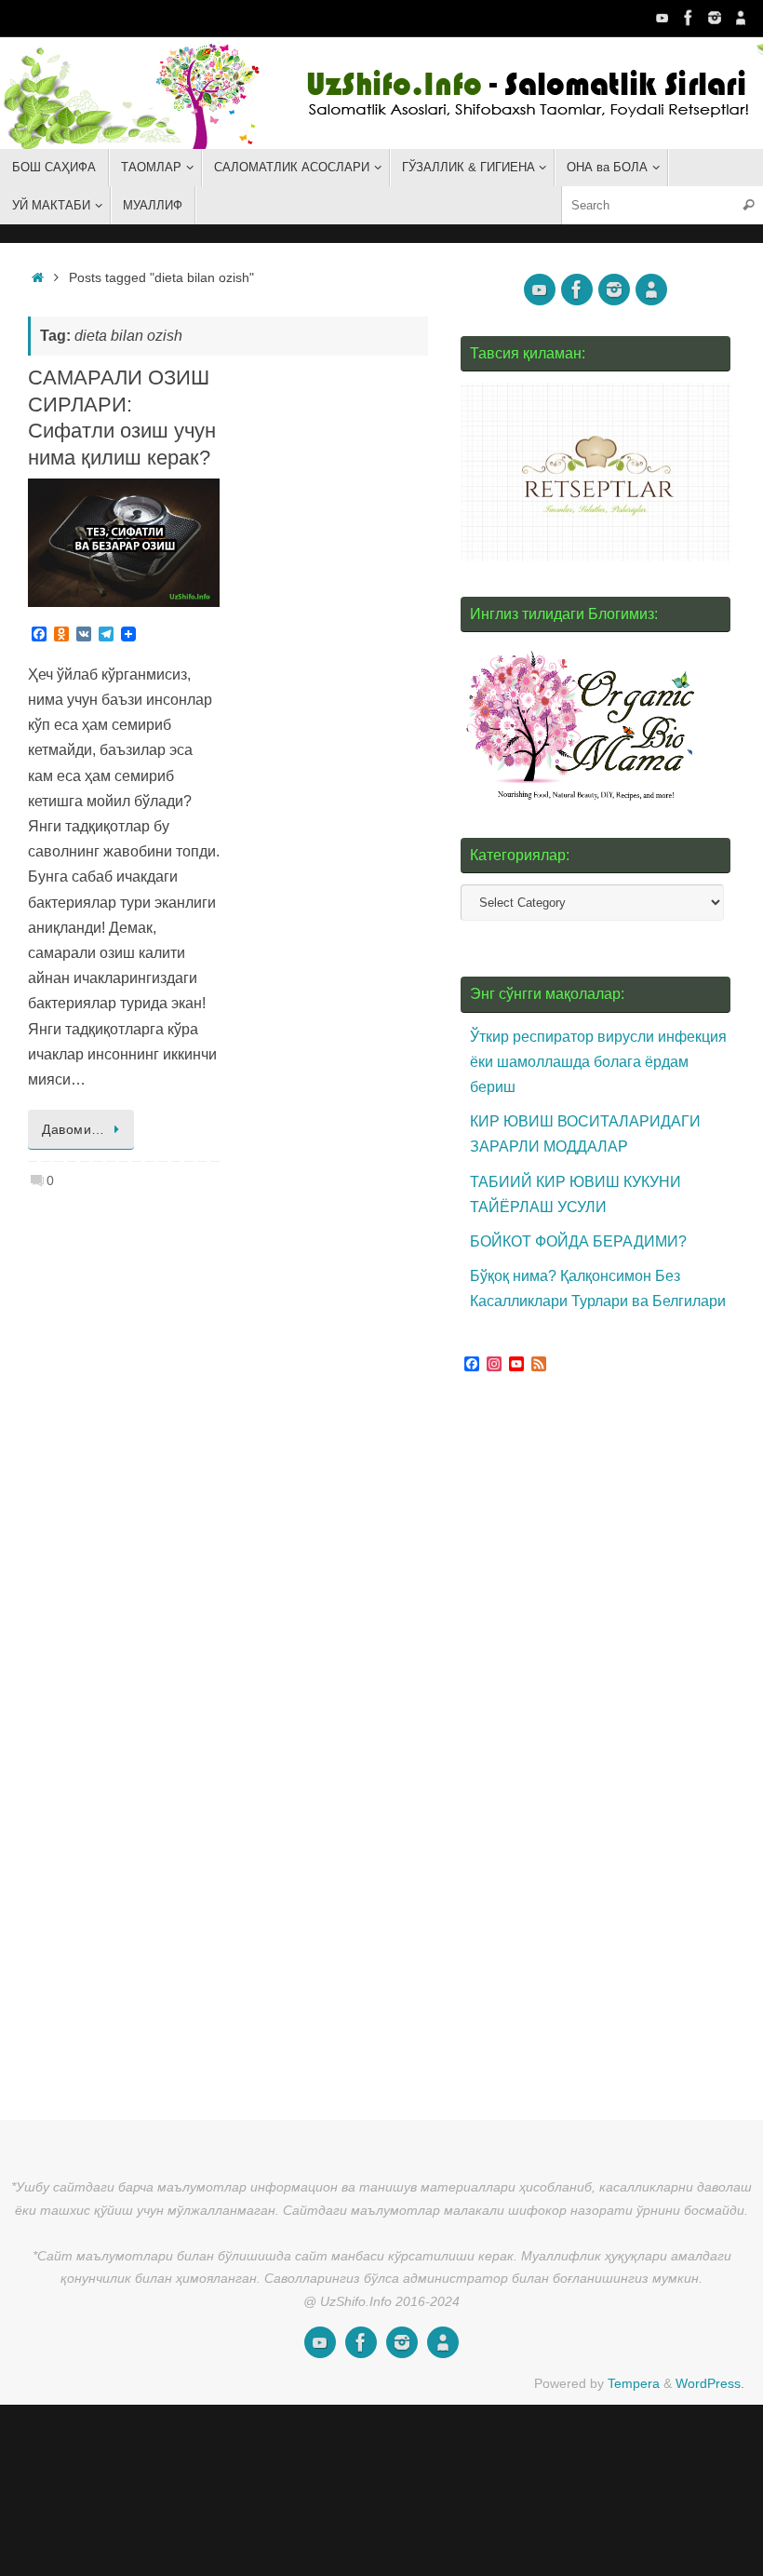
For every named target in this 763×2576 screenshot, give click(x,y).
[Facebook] (689, 18)
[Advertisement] (600, 1740)
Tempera (634, 2383)
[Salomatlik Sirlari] (663, 18)
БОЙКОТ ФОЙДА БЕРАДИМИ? (578, 1241)
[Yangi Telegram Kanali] (741, 18)
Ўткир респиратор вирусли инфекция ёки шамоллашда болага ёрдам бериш (598, 1062)
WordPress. (710, 2383)
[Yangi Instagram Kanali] (715, 18)
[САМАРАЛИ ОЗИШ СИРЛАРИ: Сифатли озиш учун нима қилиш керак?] (124, 542)
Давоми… (74, 1129)
